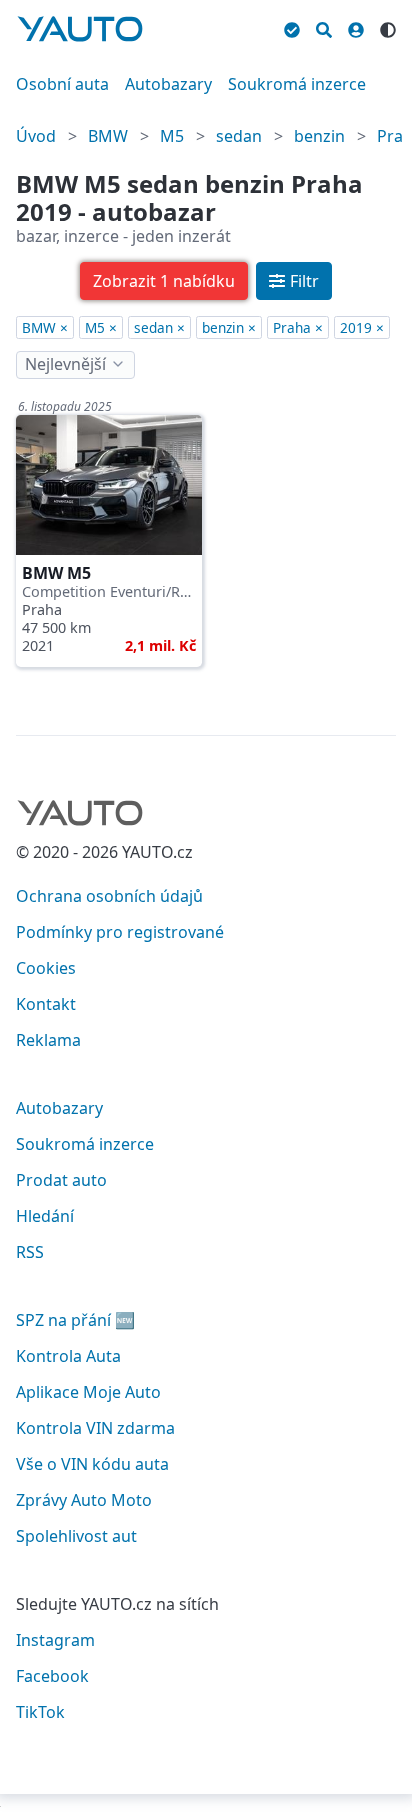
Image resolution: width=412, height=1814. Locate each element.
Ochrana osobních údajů (109, 896)
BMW (108, 136)
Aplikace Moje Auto (88, 1392)
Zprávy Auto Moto (84, 1500)
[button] (164, 281)
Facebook (52, 1676)
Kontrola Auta (68, 1356)
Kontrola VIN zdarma (95, 1428)
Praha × (298, 327)
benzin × (229, 327)
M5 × (101, 327)
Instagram (55, 1640)
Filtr (304, 281)
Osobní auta (62, 84)
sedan (239, 136)
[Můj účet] (356, 27)
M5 (172, 136)
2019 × (362, 327)
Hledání (45, 1216)
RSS (30, 1252)
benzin (319, 136)
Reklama (48, 1040)
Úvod (36, 136)
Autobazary (168, 84)
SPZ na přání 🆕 (75, 1320)
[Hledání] (324, 27)
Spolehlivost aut (76, 1536)
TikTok (40, 1712)
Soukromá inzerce (297, 84)
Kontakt (46, 1004)
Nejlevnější (65, 364)
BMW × (45, 327)
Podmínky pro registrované (120, 932)
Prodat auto (61, 1180)
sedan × (159, 327)
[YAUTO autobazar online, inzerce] (80, 29)
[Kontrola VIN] (292, 27)
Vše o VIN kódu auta (92, 1464)
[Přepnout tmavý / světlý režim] (388, 27)
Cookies (46, 968)
